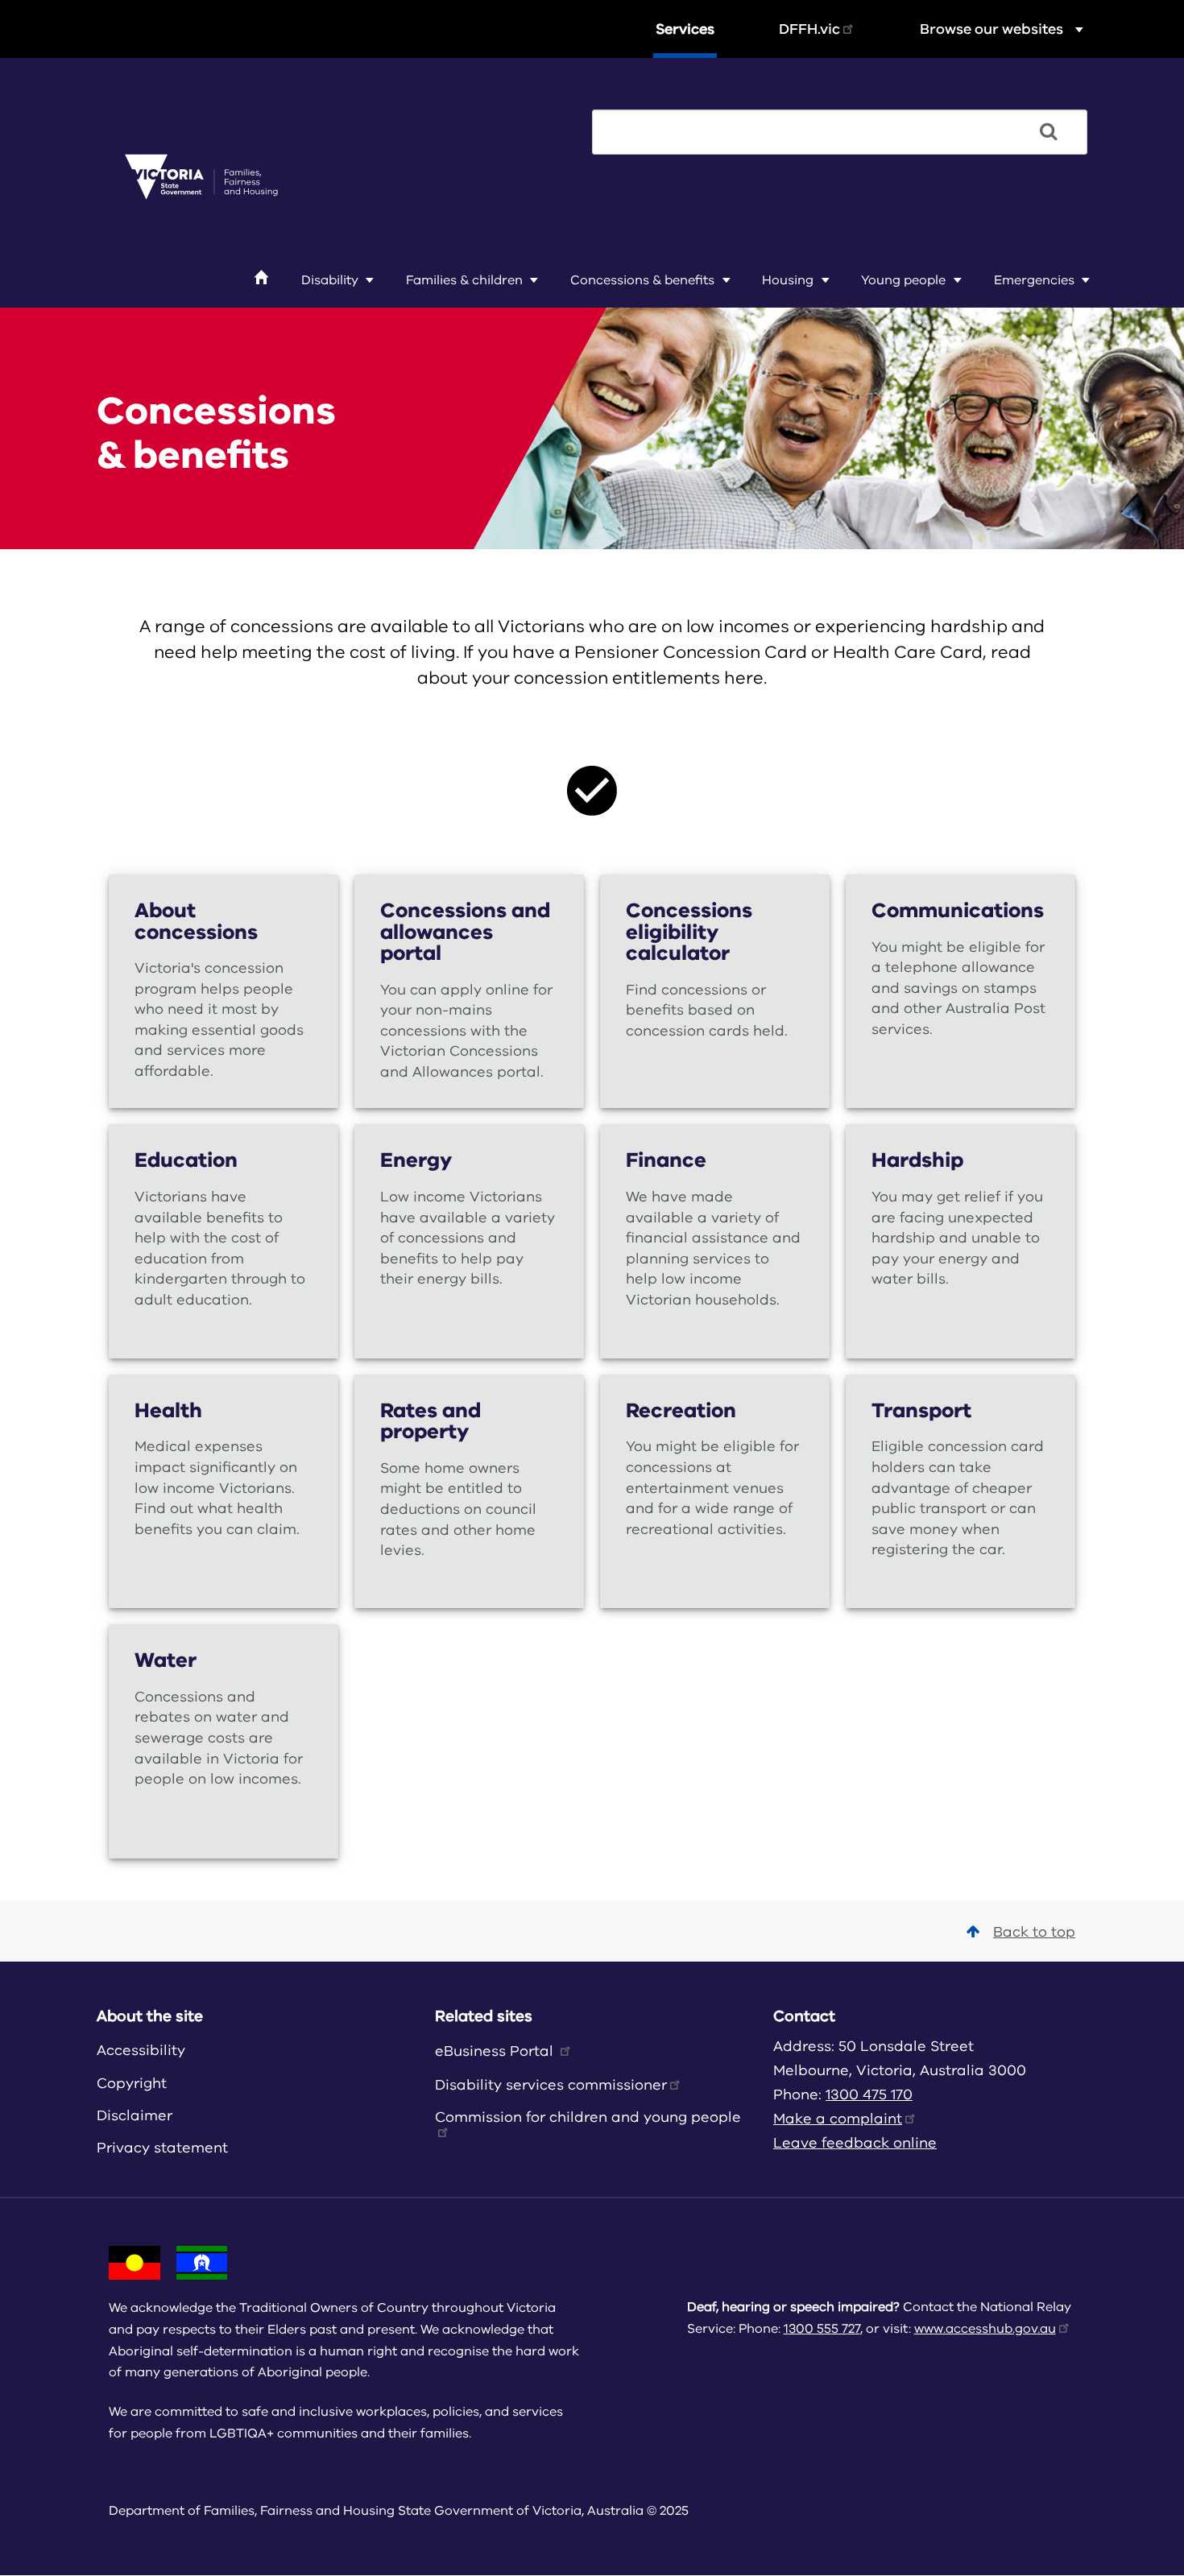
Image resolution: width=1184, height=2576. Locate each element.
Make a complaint (838, 2119)
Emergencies (1034, 280)
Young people (903, 280)
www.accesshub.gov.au (985, 2329)
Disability (330, 280)
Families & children (464, 280)
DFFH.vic (809, 29)
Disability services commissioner (551, 2085)
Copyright (132, 2083)
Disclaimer (135, 2115)
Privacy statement (162, 2148)
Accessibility (141, 2050)
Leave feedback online (855, 2143)
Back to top (1034, 1932)
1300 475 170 (869, 2094)
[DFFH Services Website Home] (201, 178)
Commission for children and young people (588, 2117)
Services (685, 29)
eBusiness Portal (496, 2051)
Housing (788, 280)
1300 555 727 (822, 2329)
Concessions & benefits (642, 280)
